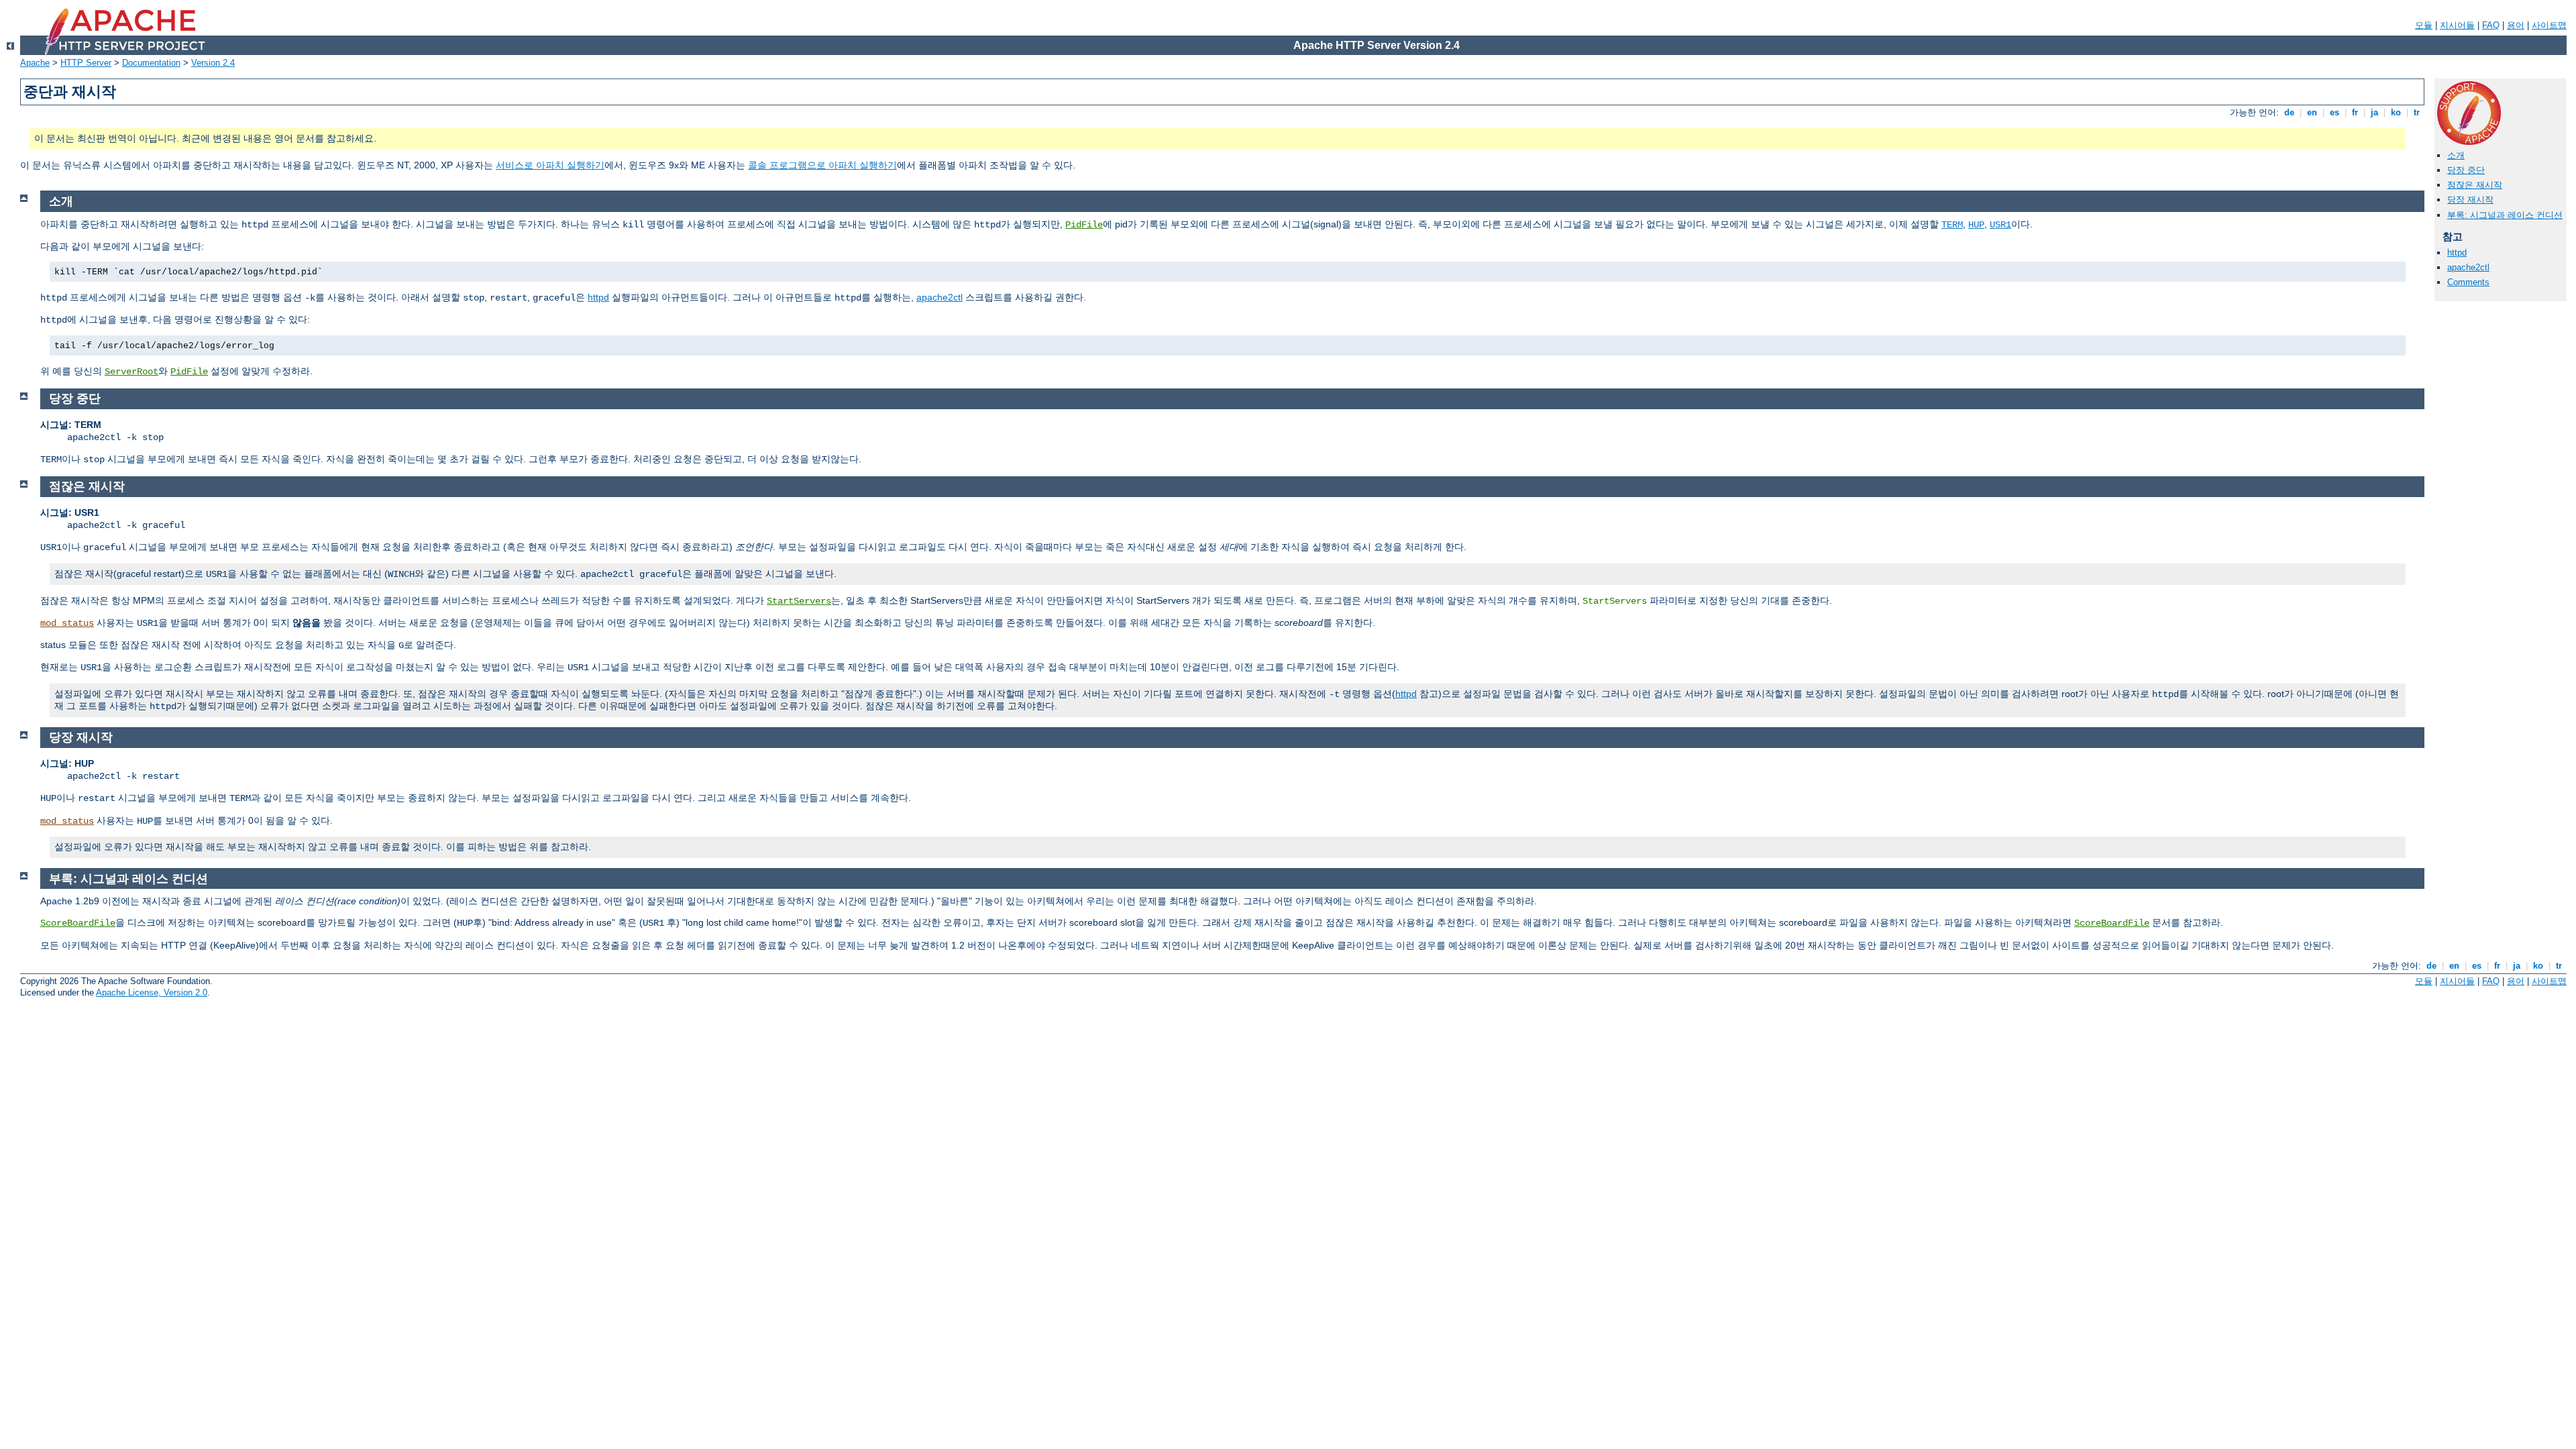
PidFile (1084, 225)
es (2334, 112)
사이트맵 (2549, 25)
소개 (2456, 155)
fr (2355, 112)
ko (2396, 112)
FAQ (2491, 25)
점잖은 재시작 (2475, 185)
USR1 (2000, 225)
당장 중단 (2466, 170)
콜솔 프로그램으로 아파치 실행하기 (822, 165)
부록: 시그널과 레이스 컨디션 (2505, 215)
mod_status (67, 623)
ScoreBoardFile (78, 923)
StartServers (799, 601)
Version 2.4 (213, 63)
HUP (1976, 225)
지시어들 (2457, 25)
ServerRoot (131, 372)
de (2289, 112)
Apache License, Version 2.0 (152, 992)
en (2312, 112)
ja (2374, 112)
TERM (1952, 225)
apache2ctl (2468, 267)
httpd (2457, 253)
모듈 (2424, 25)
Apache (35, 63)
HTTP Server (86, 63)
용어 (2516, 25)
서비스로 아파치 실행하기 (550, 165)
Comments (2468, 282)
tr (2417, 112)
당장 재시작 (2470, 200)
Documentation (151, 63)
